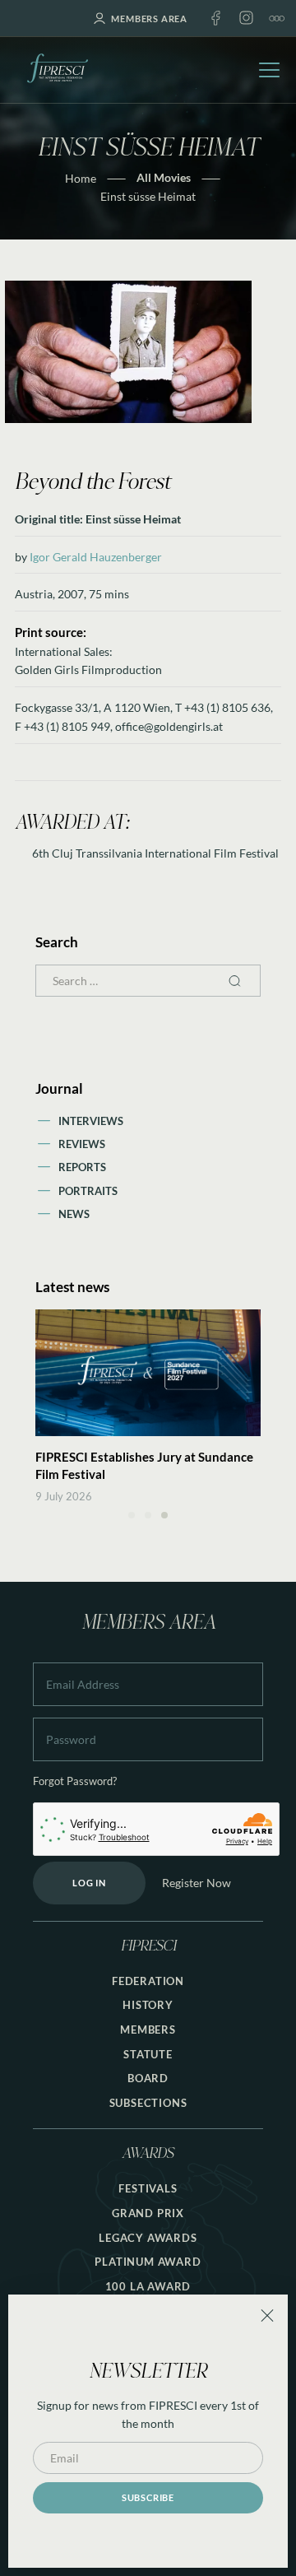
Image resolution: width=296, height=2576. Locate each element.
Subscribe (148, 2497)
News (74, 1214)
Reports (82, 1167)
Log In (89, 1883)
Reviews (82, 1144)
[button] (132, 1515)
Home (81, 178)
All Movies (164, 177)
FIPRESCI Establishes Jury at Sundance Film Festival (144, 1465)
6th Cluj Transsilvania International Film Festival (155, 853)
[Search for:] (148, 981)
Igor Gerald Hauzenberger (96, 557)
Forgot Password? (75, 1781)
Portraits (88, 1191)
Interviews (91, 1121)
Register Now (197, 1883)
